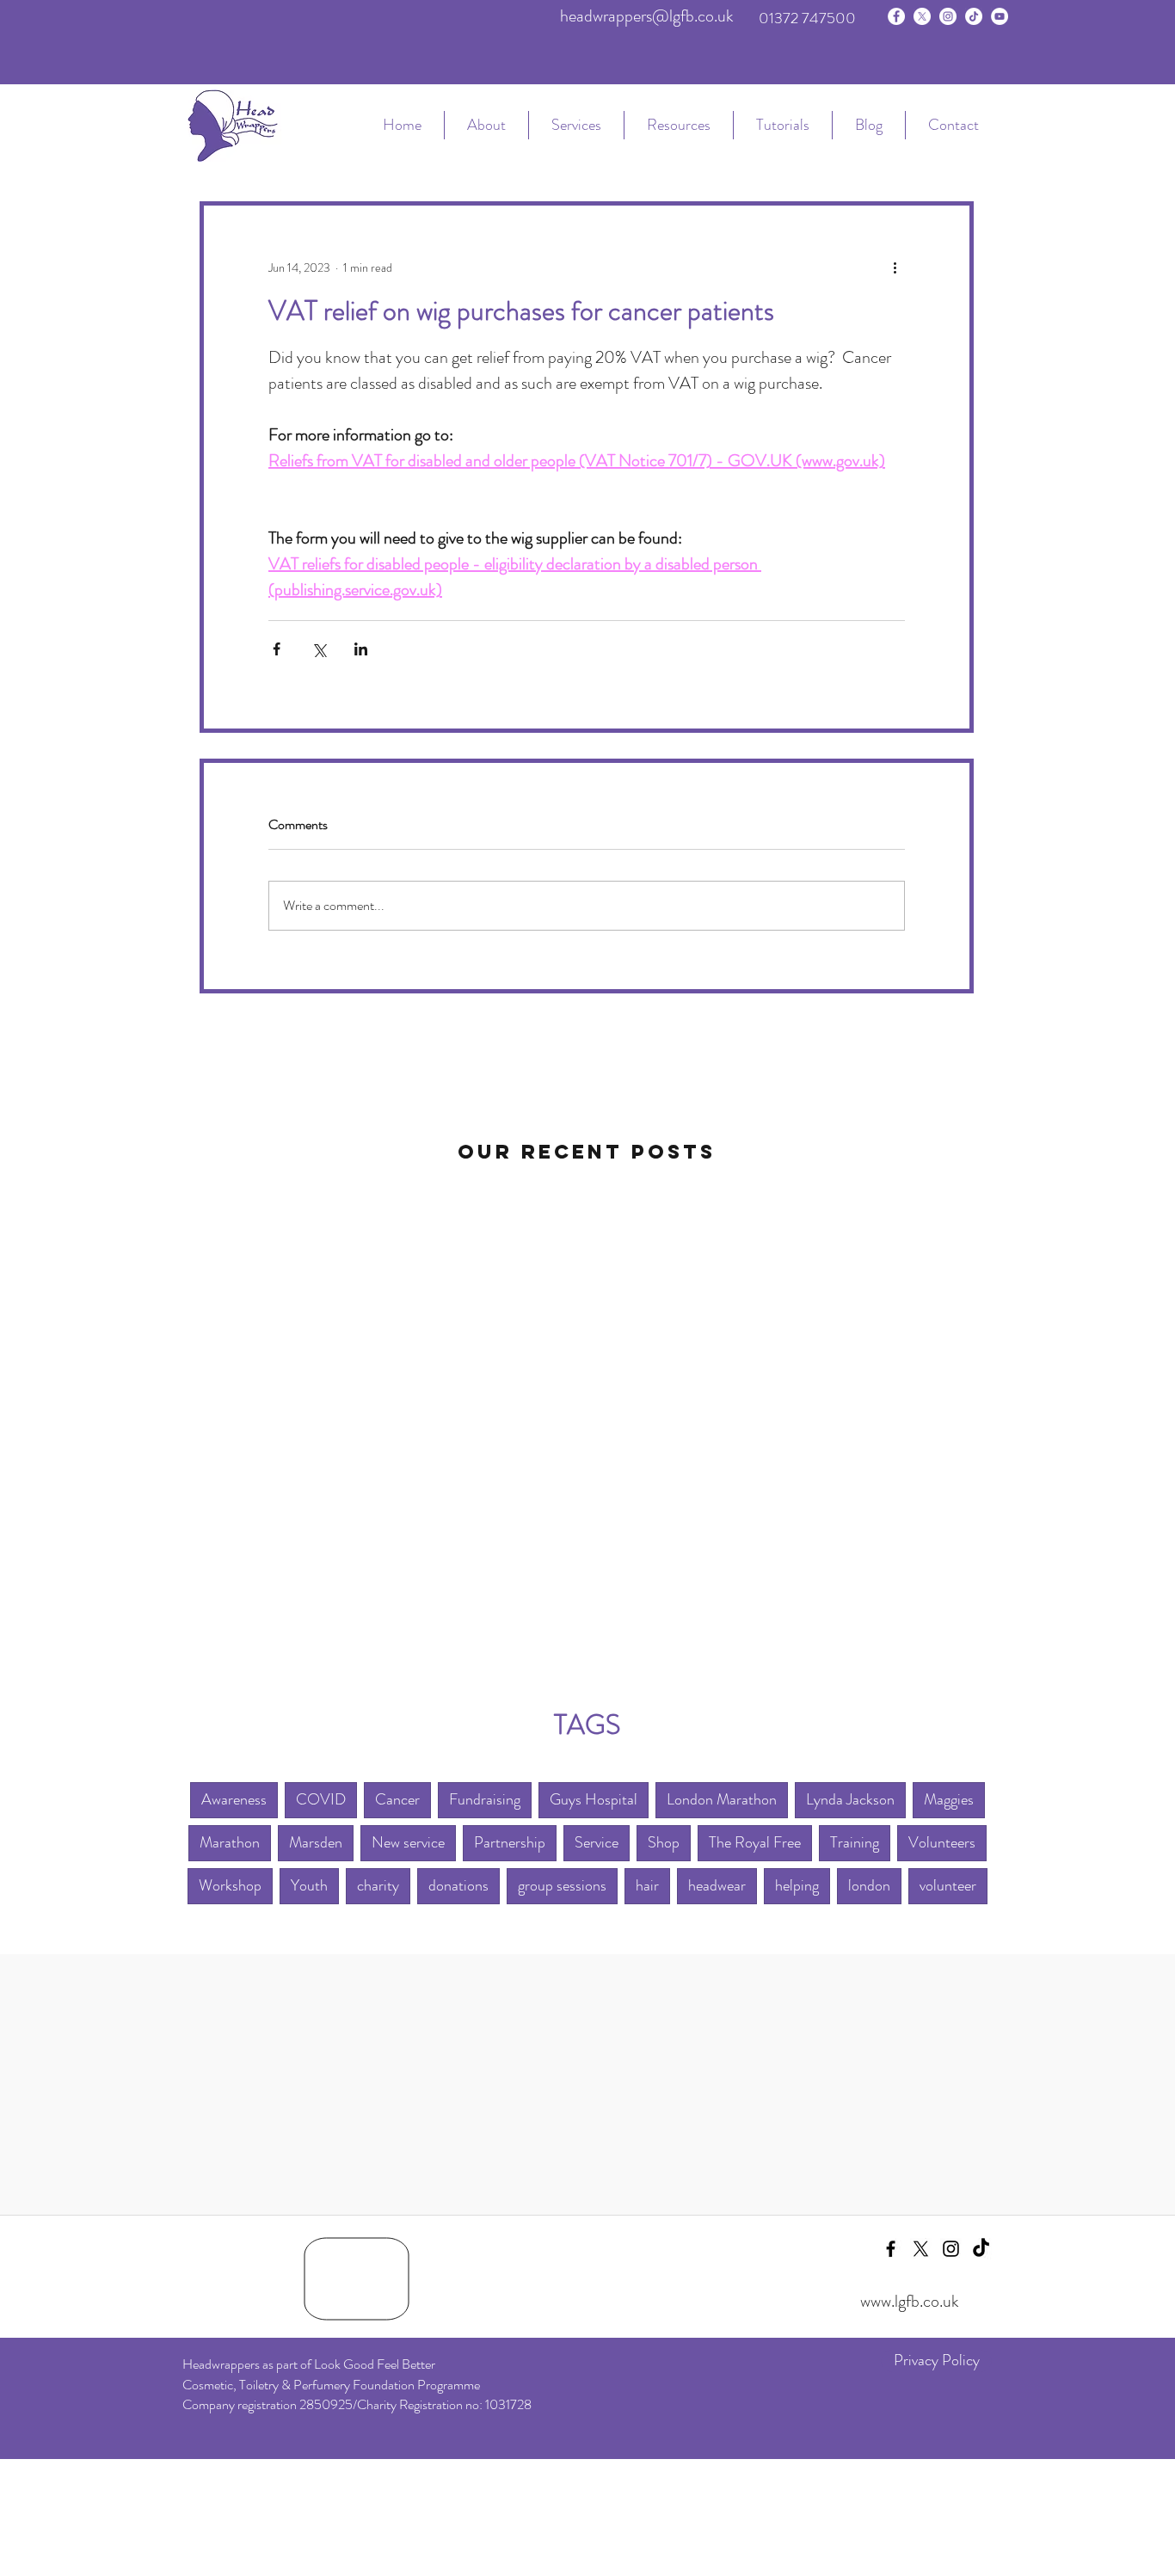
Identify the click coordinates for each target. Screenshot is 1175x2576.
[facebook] (891, 2249)
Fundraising (485, 1799)
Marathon (230, 1842)
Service (597, 1842)
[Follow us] (922, 16)
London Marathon (722, 1799)
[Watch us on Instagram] (948, 16)
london (869, 1885)
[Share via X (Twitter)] (319, 649)
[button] (576, 125)
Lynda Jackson (850, 1799)
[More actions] (895, 267)
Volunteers (942, 1842)
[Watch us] (1000, 16)
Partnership (510, 1842)
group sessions (562, 1885)
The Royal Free (755, 1842)
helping (797, 1885)
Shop (664, 1842)
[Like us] (896, 16)
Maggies (949, 1799)
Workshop (230, 1885)
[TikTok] (974, 16)
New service (408, 1842)
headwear (717, 1885)
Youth (309, 1885)
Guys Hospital (594, 1799)
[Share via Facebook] (277, 649)
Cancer (397, 1799)
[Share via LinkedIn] (361, 649)
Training (855, 1842)
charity (378, 1885)
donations (458, 1885)
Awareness (234, 1799)
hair (647, 1885)
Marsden (316, 1842)
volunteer (948, 1885)
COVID (321, 1799)
